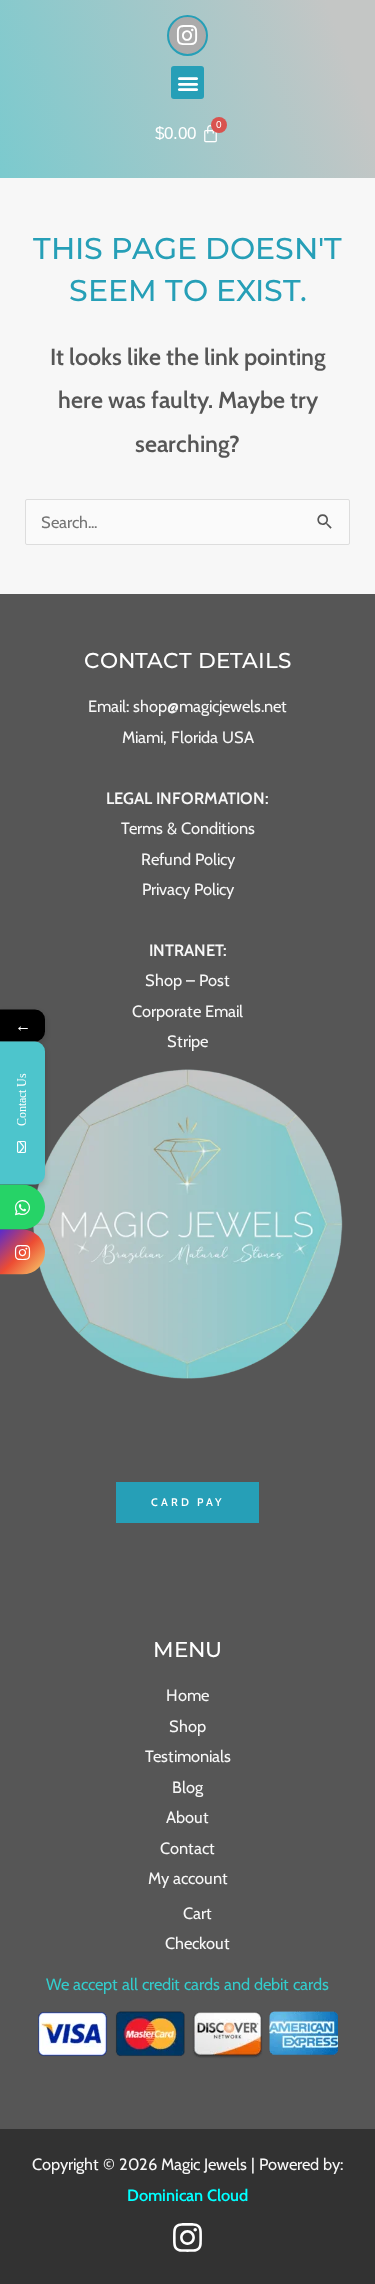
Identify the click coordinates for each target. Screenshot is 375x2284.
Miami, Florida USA (188, 737)
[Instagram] (187, 2237)
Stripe (187, 1041)
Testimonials (188, 1756)
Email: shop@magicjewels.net (187, 706)
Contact (187, 1848)
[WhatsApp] (22, 1207)
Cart (197, 1913)
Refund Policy (188, 859)
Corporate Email (187, 1011)
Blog (187, 1787)
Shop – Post (187, 980)
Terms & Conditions (188, 828)
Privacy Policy (188, 889)
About (187, 1817)
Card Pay (187, 1502)
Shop (187, 1726)
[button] (187, 82)
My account (188, 1878)
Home (187, 1695)
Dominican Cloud (187, 2195)
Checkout (197, 1943)
